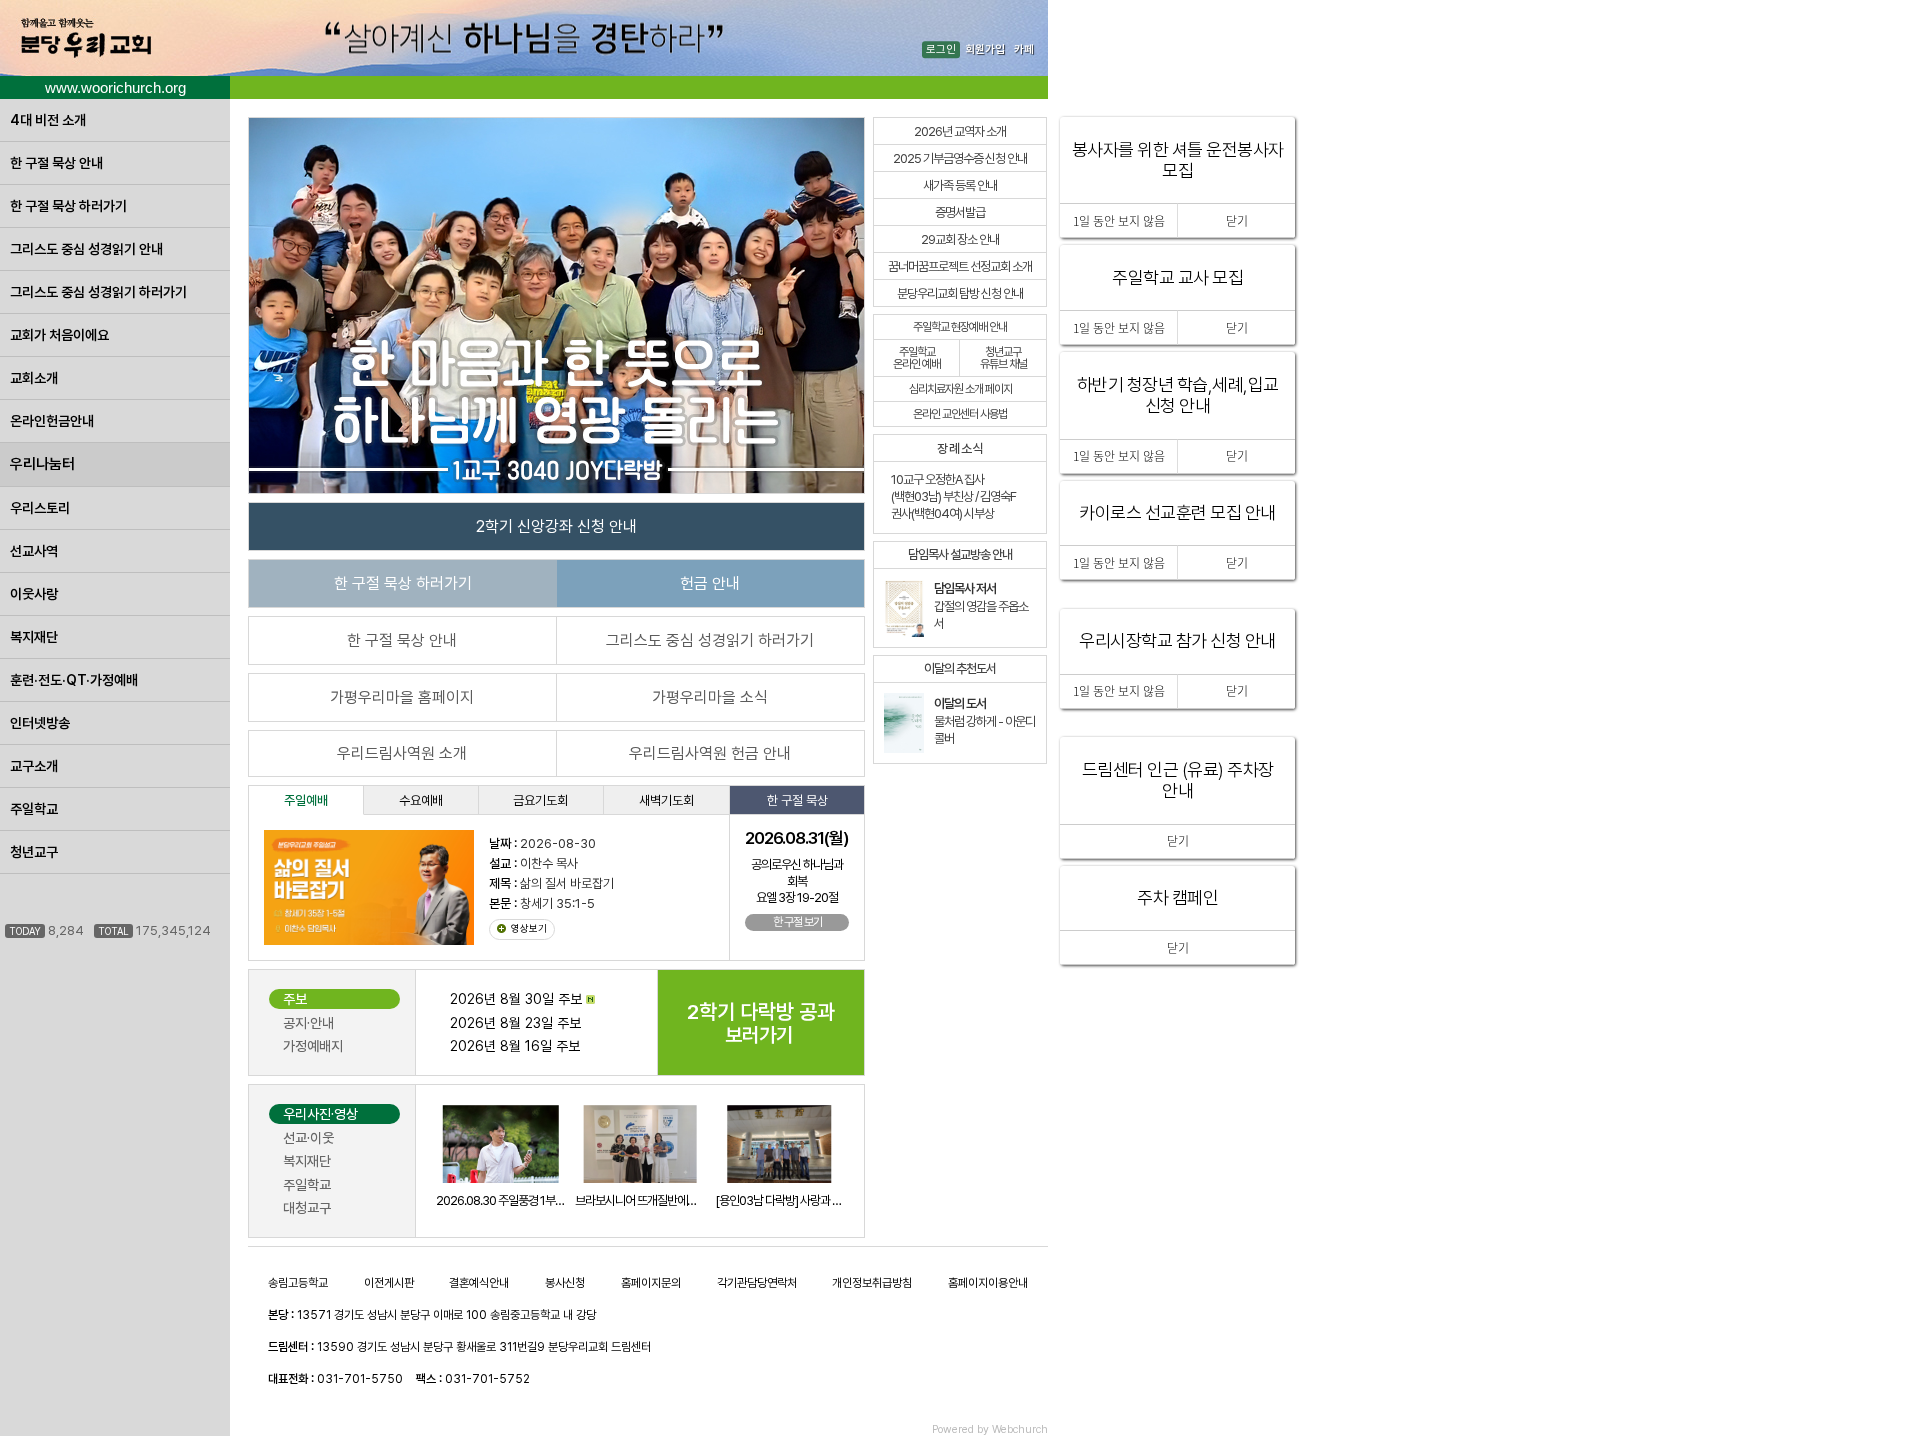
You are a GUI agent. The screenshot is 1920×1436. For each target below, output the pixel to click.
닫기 (1178, 948)
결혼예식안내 (479, 1283)
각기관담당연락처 (757, 1283)
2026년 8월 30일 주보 (518, 999)
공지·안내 (308, 1023)
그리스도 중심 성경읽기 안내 (86, 249)
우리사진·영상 (320, 1114)
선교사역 (34, 551)
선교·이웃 (308, 1138)
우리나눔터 (42, 464)
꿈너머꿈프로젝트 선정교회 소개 (960, 266)
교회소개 (34, 378)
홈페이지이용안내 (988, 1283)
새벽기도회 (666, 800)
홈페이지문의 (651, 1283)
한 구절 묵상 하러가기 (68, 206)
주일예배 (306, 800)
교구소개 (34, 766)
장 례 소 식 (960, 448)
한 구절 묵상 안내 (56, 163)
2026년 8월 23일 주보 (515, 1023)
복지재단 (34, 637)
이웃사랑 (34, 594)
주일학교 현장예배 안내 (960, 327)
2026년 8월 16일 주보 (515, 1046)
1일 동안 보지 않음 (1119, 691)
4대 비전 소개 (48, 120)
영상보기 (529, 928)
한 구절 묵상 (797, 800)
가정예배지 (313, 1046)
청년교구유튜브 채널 (1003, 358)
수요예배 (421, 800)
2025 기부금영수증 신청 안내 (960, 158)
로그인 (941, 49)
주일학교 (34, 809)
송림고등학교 (298, 1283)
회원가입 (985, 49)
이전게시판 (389, 1283)
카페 (1024, 49)
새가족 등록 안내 (960, 185)
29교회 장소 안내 (960, 239)
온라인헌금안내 (52, 421)
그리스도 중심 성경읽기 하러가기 (98, 292)
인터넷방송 (40, 723)
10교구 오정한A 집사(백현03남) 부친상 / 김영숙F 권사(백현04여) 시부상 (953, 496)
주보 (295, 999)
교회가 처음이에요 (59, 335)
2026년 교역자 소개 (960, 131)
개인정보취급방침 (872, 1283)
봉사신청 (565, 1283)
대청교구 (307, 1208)
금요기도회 (540, 800)
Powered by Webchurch (990, 1429)
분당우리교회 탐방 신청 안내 (960, 293)
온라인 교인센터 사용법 (960, 414)
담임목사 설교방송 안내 (960, 554)
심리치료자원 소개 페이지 (960, 389)
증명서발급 (960, 212)
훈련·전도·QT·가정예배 (74, 680)
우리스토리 (40, 508)
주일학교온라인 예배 (916, 358)
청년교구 (34, 852)
